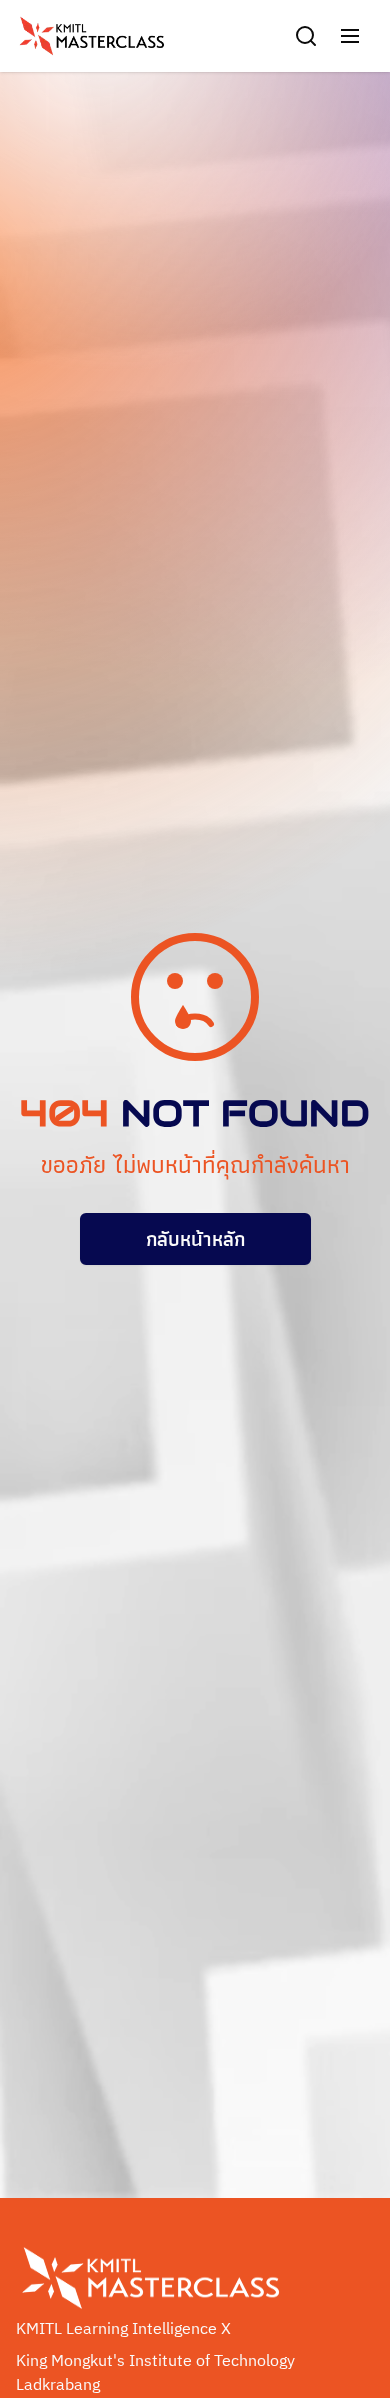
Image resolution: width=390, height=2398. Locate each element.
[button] (350, 36)
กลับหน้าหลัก (195, 1239)
